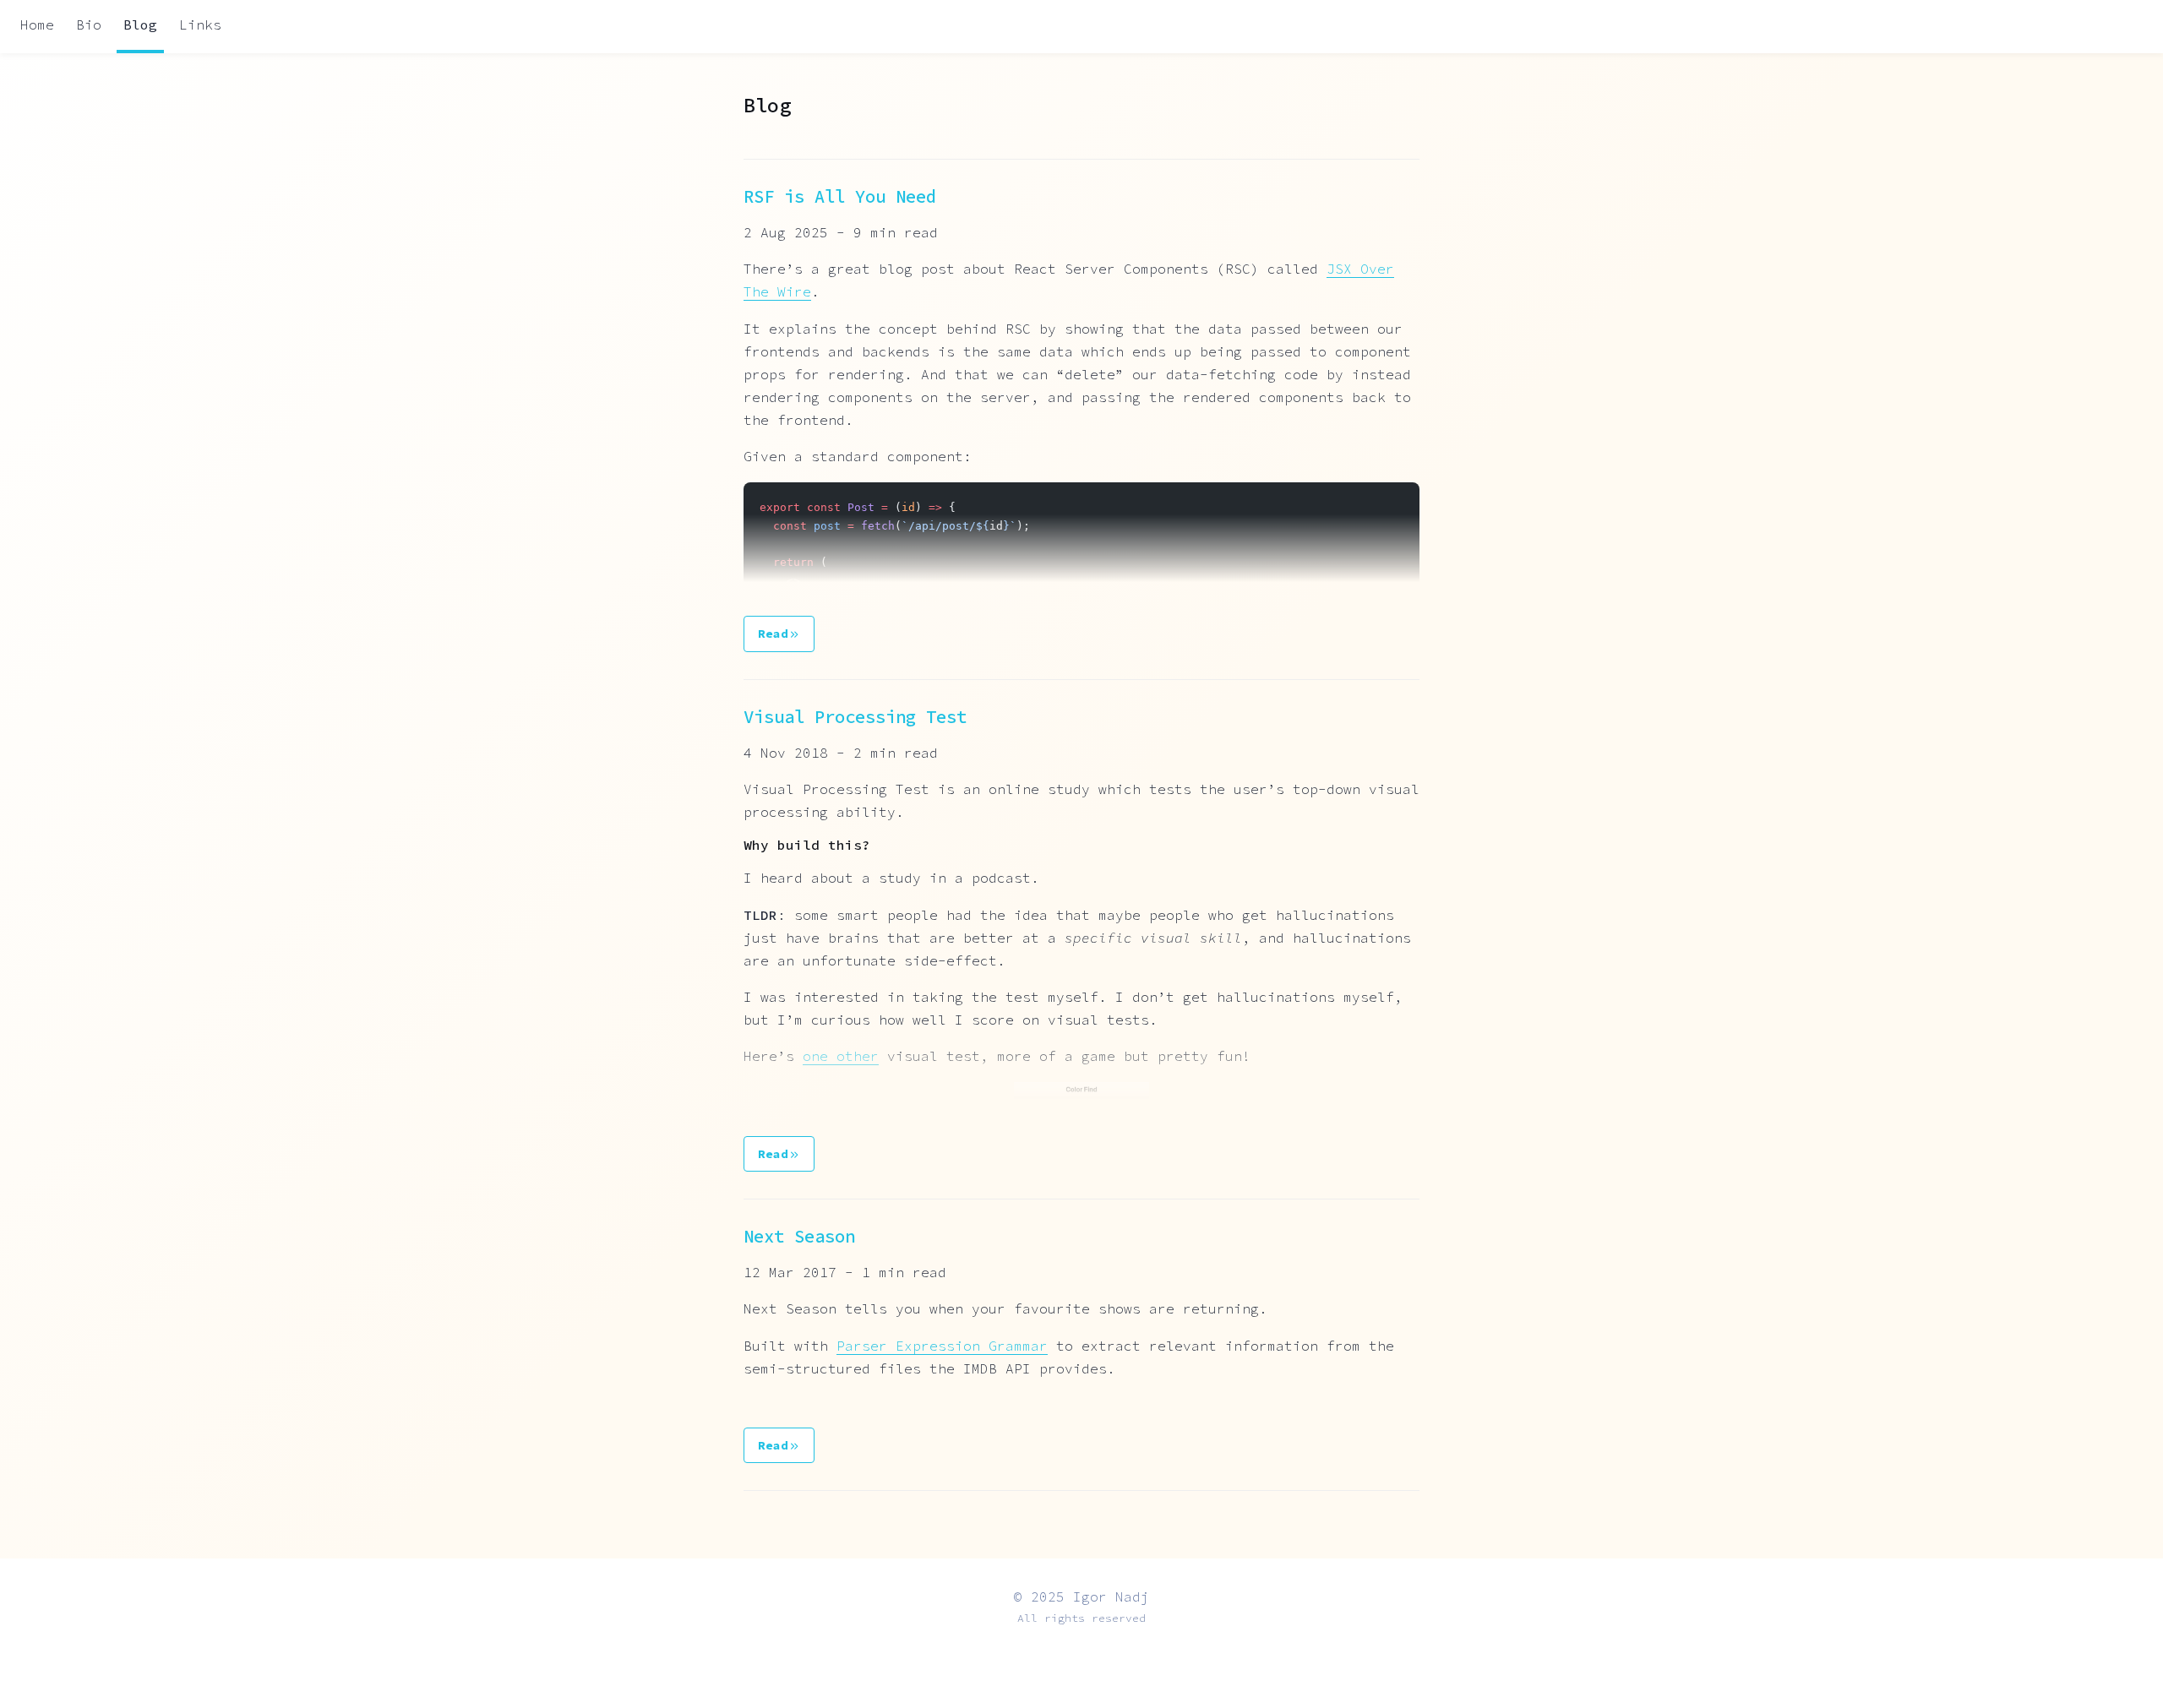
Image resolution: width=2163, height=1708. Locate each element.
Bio (89, 24)
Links (200, 24)
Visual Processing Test (855, 717)
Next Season (799, 1237)
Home (37, 24)
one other (841, 1056)
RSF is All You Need (840, 197)
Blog (140, 24)
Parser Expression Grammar (942, 1346)
